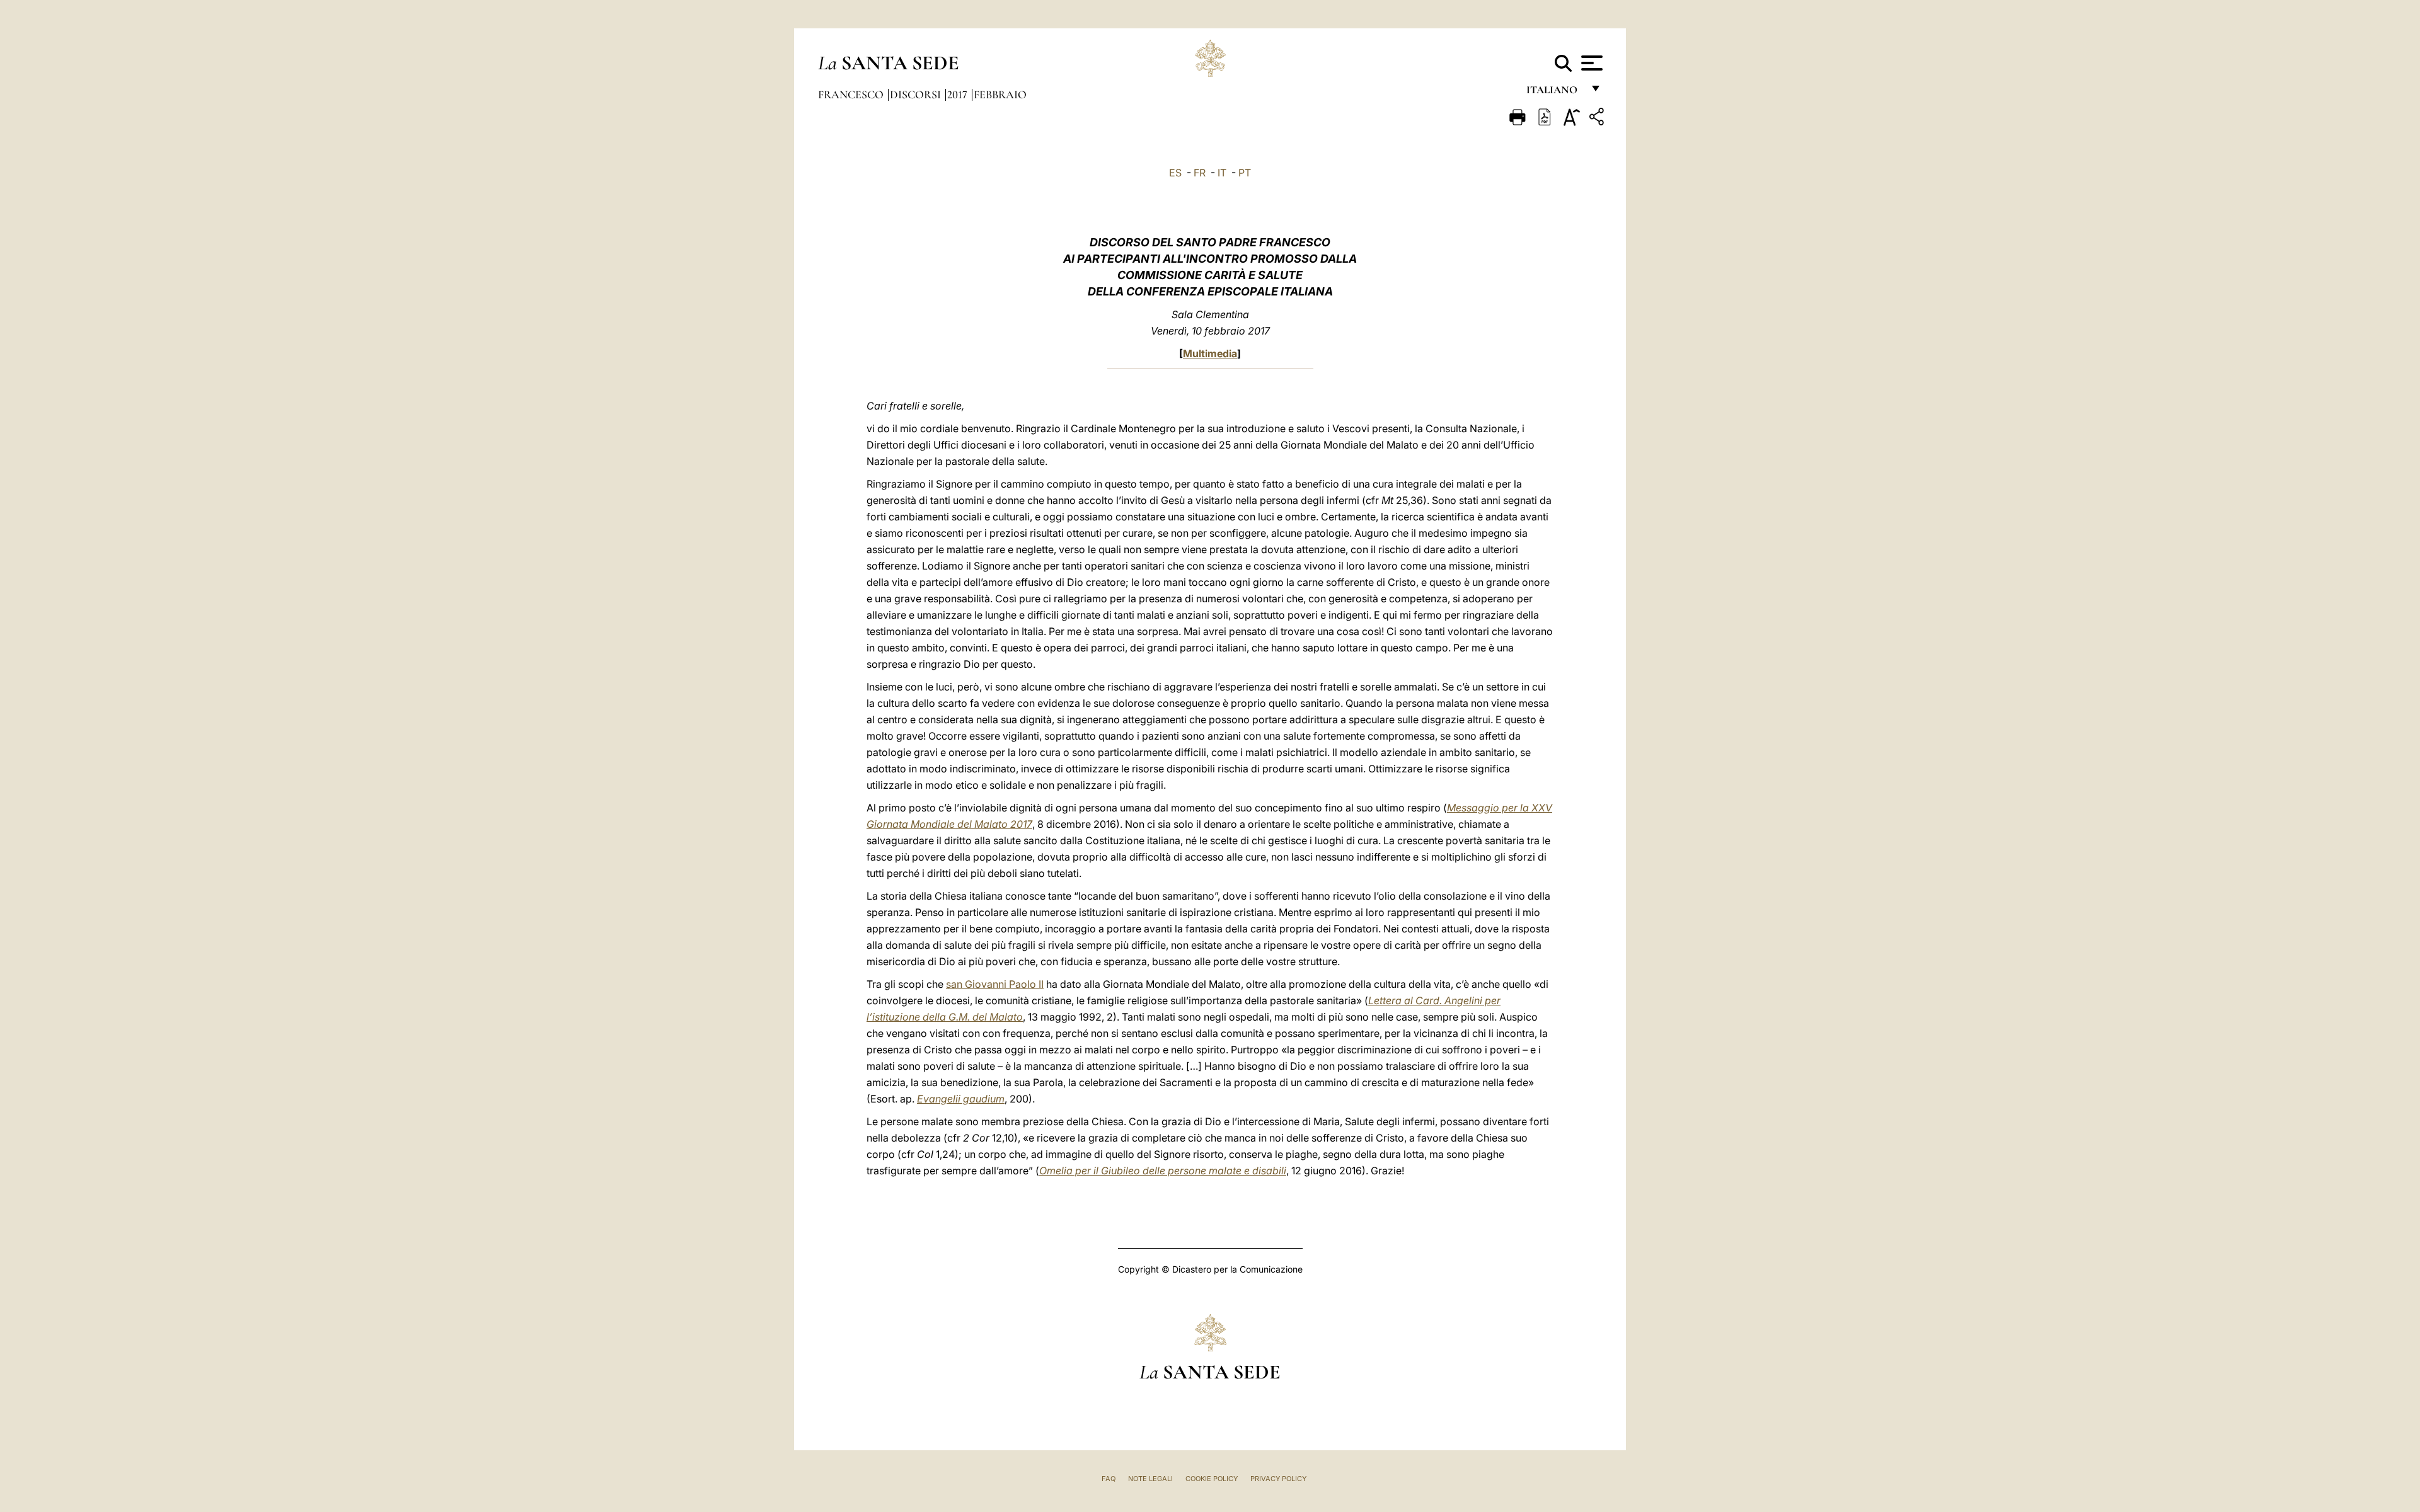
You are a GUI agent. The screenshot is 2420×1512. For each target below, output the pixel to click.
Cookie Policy (1212, 1479)
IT (1222, 173)
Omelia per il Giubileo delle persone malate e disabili (1163, 1171)
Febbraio (1000, 94)
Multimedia (1210, 353)
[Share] (1598, 119)
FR (1200, 173)
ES (1175, 173)
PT (1245, 173)
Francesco (852, 94)
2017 (959, 94)
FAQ (1109, 1479)
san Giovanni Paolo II (995, 984)
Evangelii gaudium (961, 1099)
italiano (1554, 93)
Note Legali (1150, 1479)
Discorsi (917, 94)
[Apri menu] (1590, 63)
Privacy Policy (1278, 1479)
